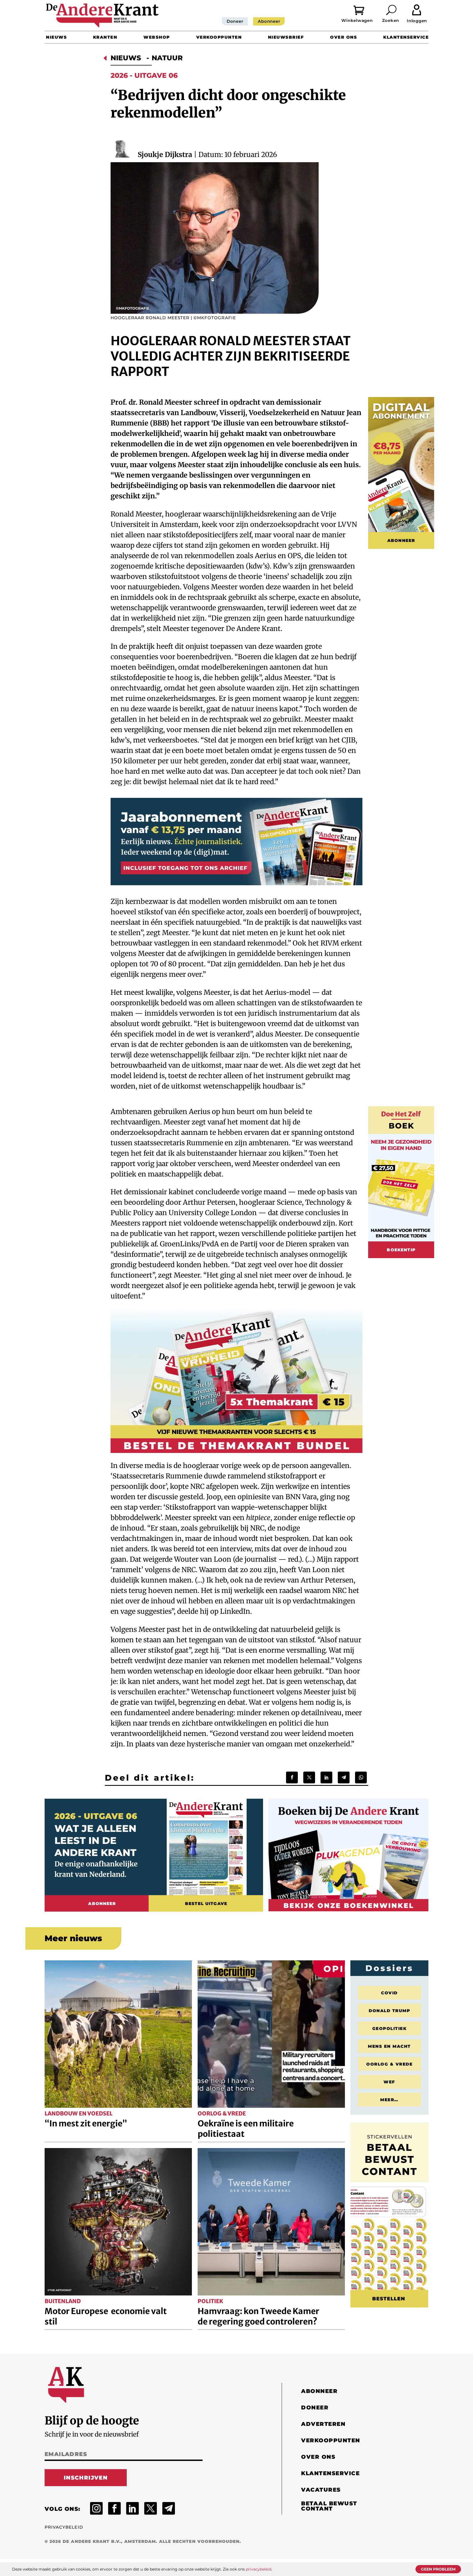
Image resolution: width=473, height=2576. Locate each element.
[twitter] (151, 2508)
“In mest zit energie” (86, 2123)
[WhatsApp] (361, 1777)
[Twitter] (309, 1777)
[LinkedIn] (326, 1777)
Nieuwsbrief (286, 37)
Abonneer (269, 21)
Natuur (167, 58)
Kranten (105, 37)
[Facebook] (292, 1777)
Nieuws (56, 37)
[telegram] (169, 2508)
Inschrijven (86, 2478)
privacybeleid (259, 2569)
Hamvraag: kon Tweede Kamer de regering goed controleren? (258, 2316)
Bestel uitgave (206, 1904)
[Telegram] (344, 1777)
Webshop (157, 37)
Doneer (235, 21)
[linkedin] (132, 2508)
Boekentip (401, 1250)
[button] (392, 10)
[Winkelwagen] (363, 10)
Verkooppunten (219, 37)
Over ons (344, 37)
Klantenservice (406, 37)
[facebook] (114, 2508)
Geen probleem (438, 2569)
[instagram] (96, 2508)
